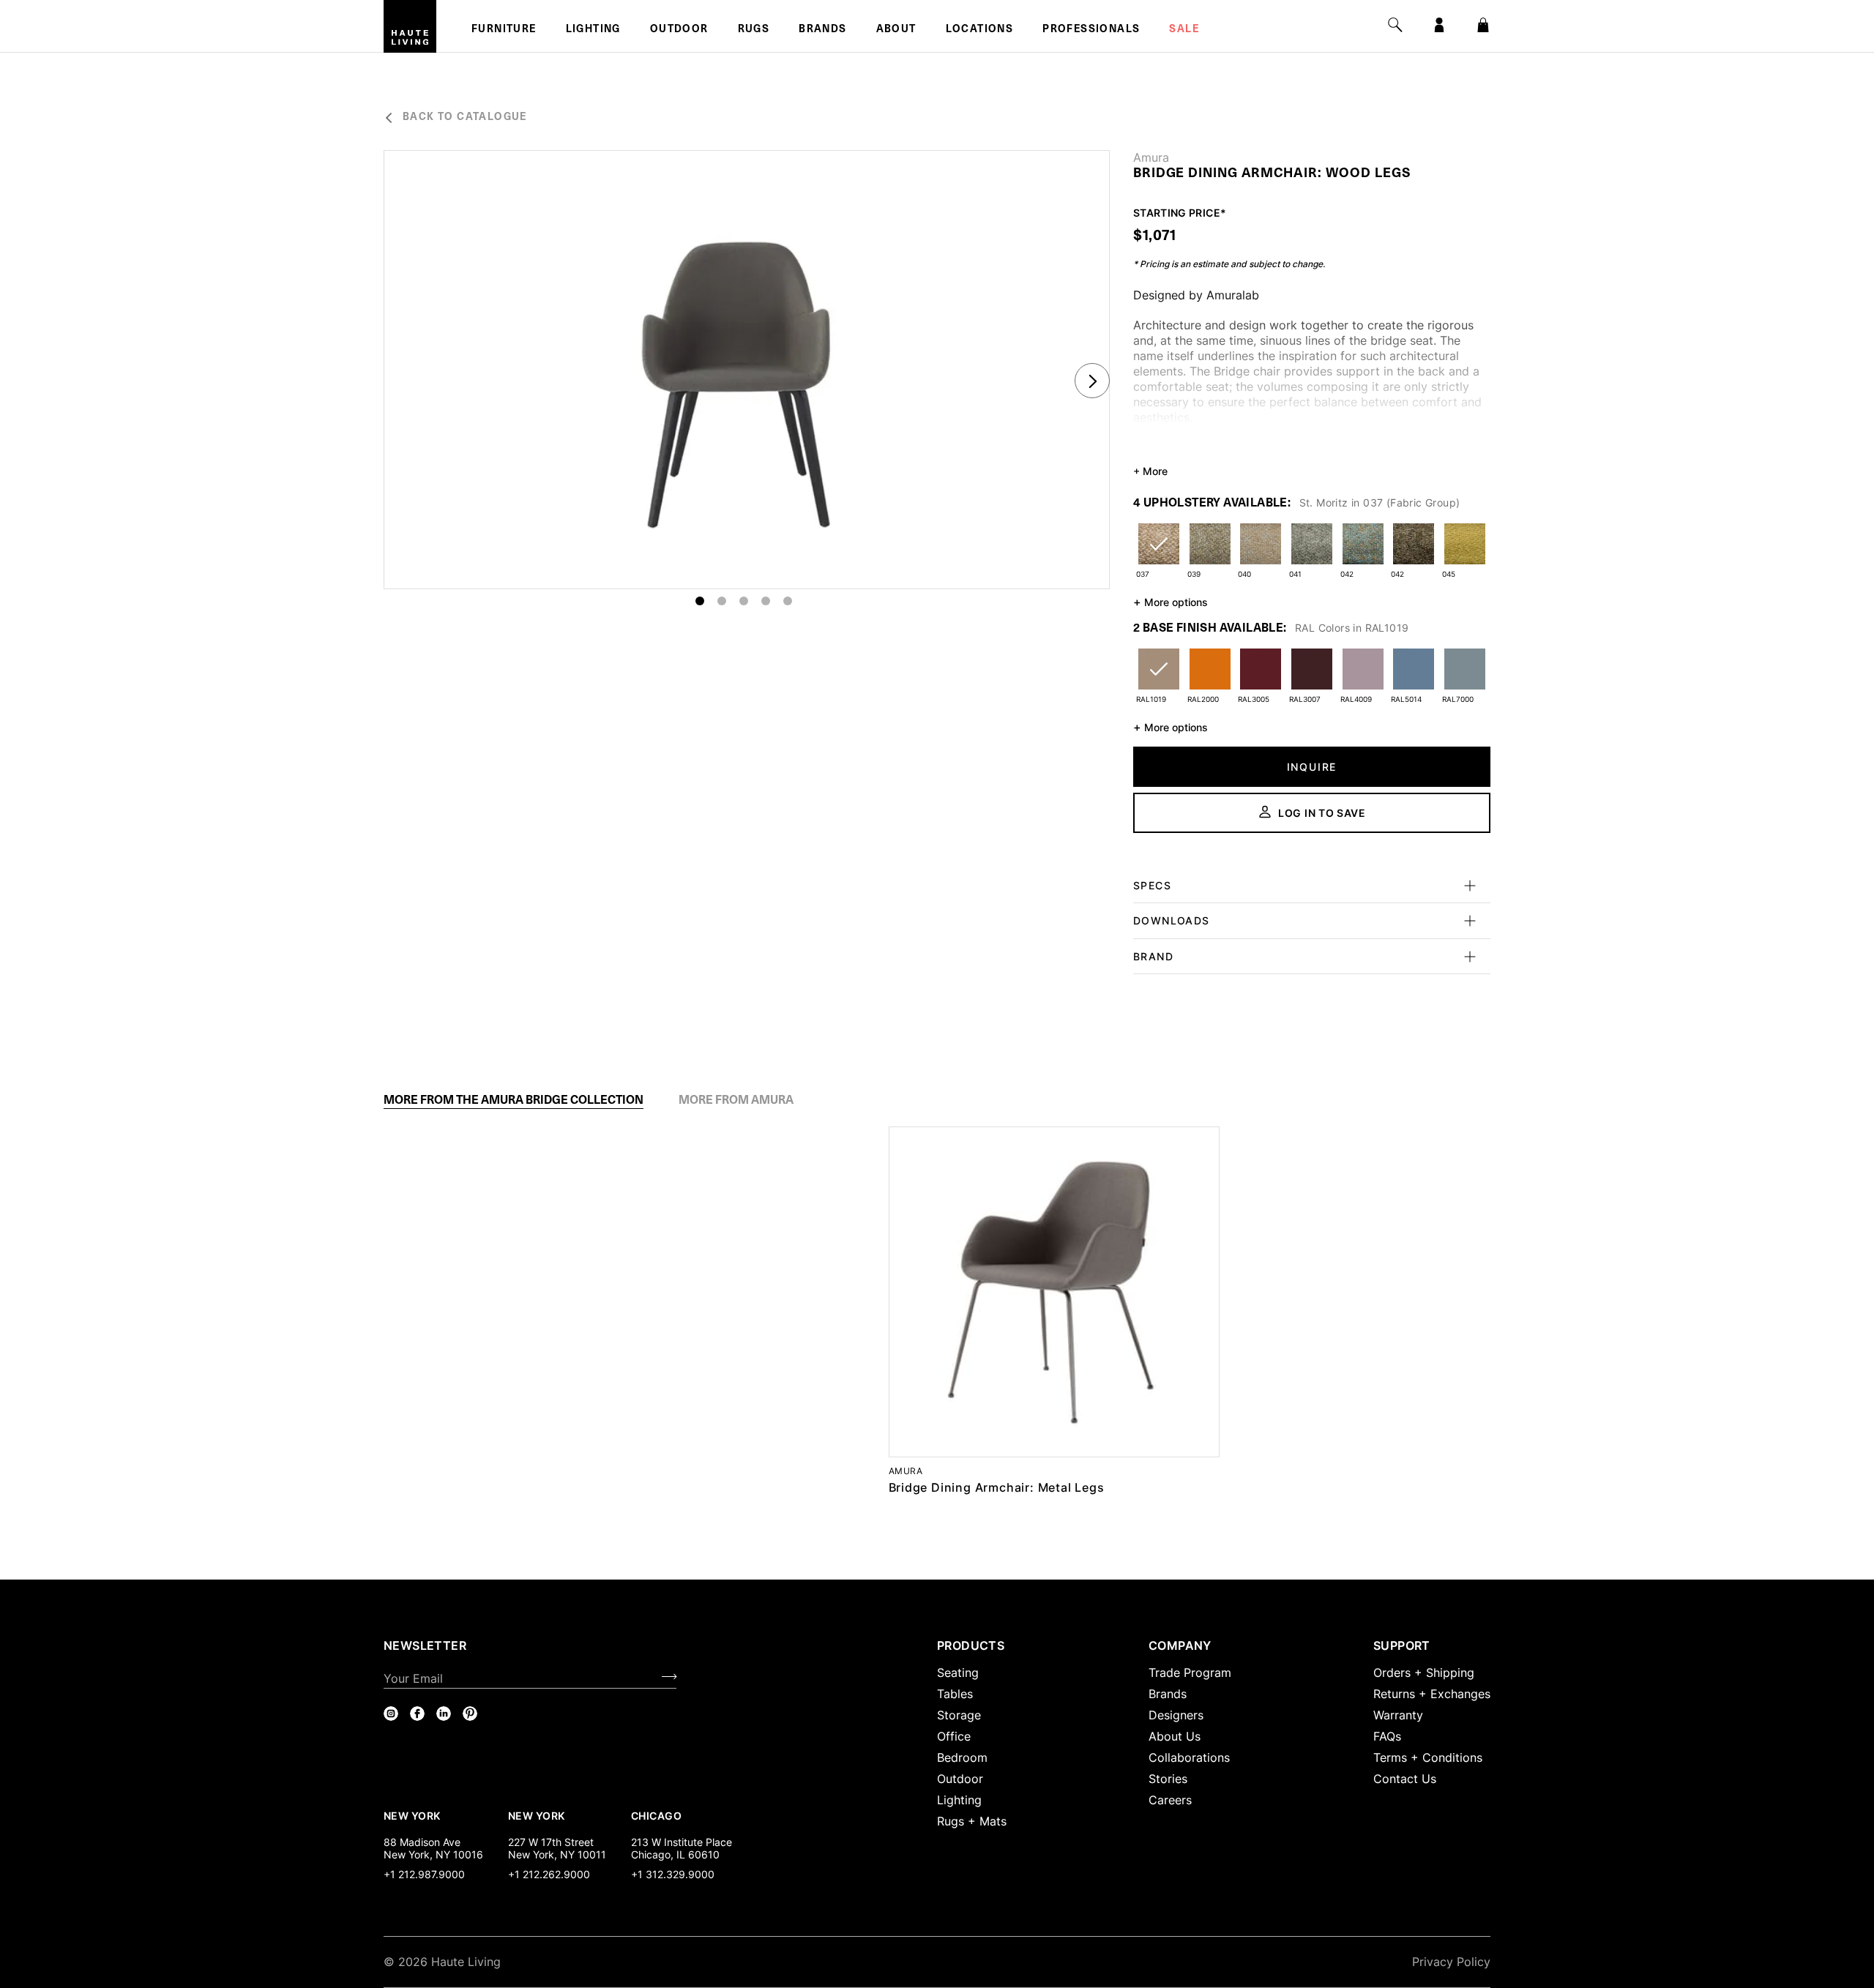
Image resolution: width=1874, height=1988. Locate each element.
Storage (959, 1715)
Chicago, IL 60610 (675, 1854)
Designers (1176, 1715)
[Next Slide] (1092, 381)
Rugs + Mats (972, 1821)
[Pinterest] (470, 1714)
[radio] (1159, 553)
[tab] (514, 1100)
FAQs (1387, 1736)
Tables (955, 1694)
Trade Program (1190, 1673)
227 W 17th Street (551, 1842)
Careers (1170, 1800)
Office (954, 1736)
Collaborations (1189, 1757)
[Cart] (1483, 25)
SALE (1184, 30)
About (896, 30)
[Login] (1439, 25)
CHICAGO (656, 1815)
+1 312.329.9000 (673, 1874)
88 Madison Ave (422, 1842)
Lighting (593, 30)
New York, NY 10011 (557, 1854)
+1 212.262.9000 (549, 1874)
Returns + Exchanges (1432, 1694)
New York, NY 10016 (433, 1854)
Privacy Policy (1451, 1962)
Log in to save (1322, 813)
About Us (1175, 1736)
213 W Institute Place (682, 1842)
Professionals (1091, 30)
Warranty (1398, 1715)
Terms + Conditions (1428, 1757)
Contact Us (1405, 1779)
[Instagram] (391, 1714)
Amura (1151, 157)
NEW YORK (413, 1815)
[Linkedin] (444, 1714)
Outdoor (679, 30)
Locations (980, 30)
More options (1171, 602)
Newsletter (425, 1645)
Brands (822, 30)
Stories (1168, 1779)
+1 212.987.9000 (424, 1874)
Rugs (754, 30)
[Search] (1395, 25)
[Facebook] (417, 1714)
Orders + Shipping (1424, 1673)
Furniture (504, 30)
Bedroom (962, 1757)
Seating (958, 1673)
